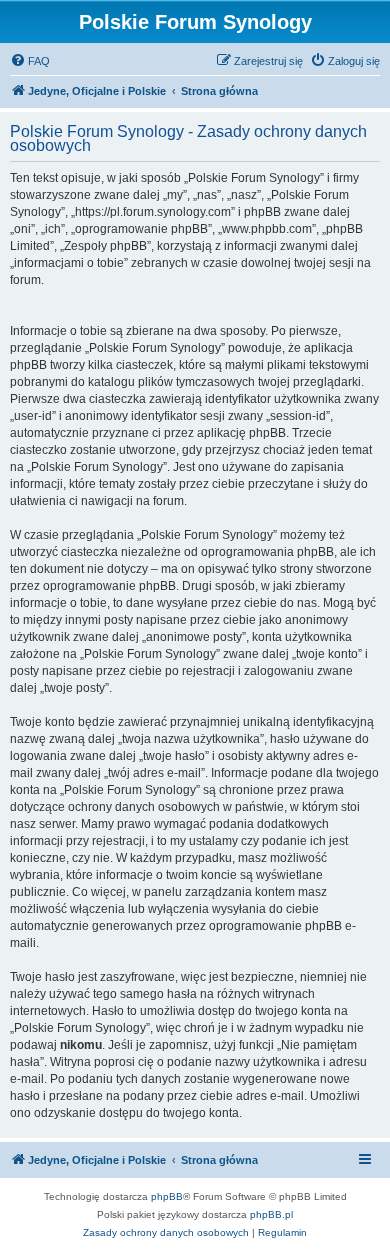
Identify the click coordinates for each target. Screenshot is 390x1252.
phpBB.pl (271, 1214)
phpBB (167, 1196)
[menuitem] (30, 61)
